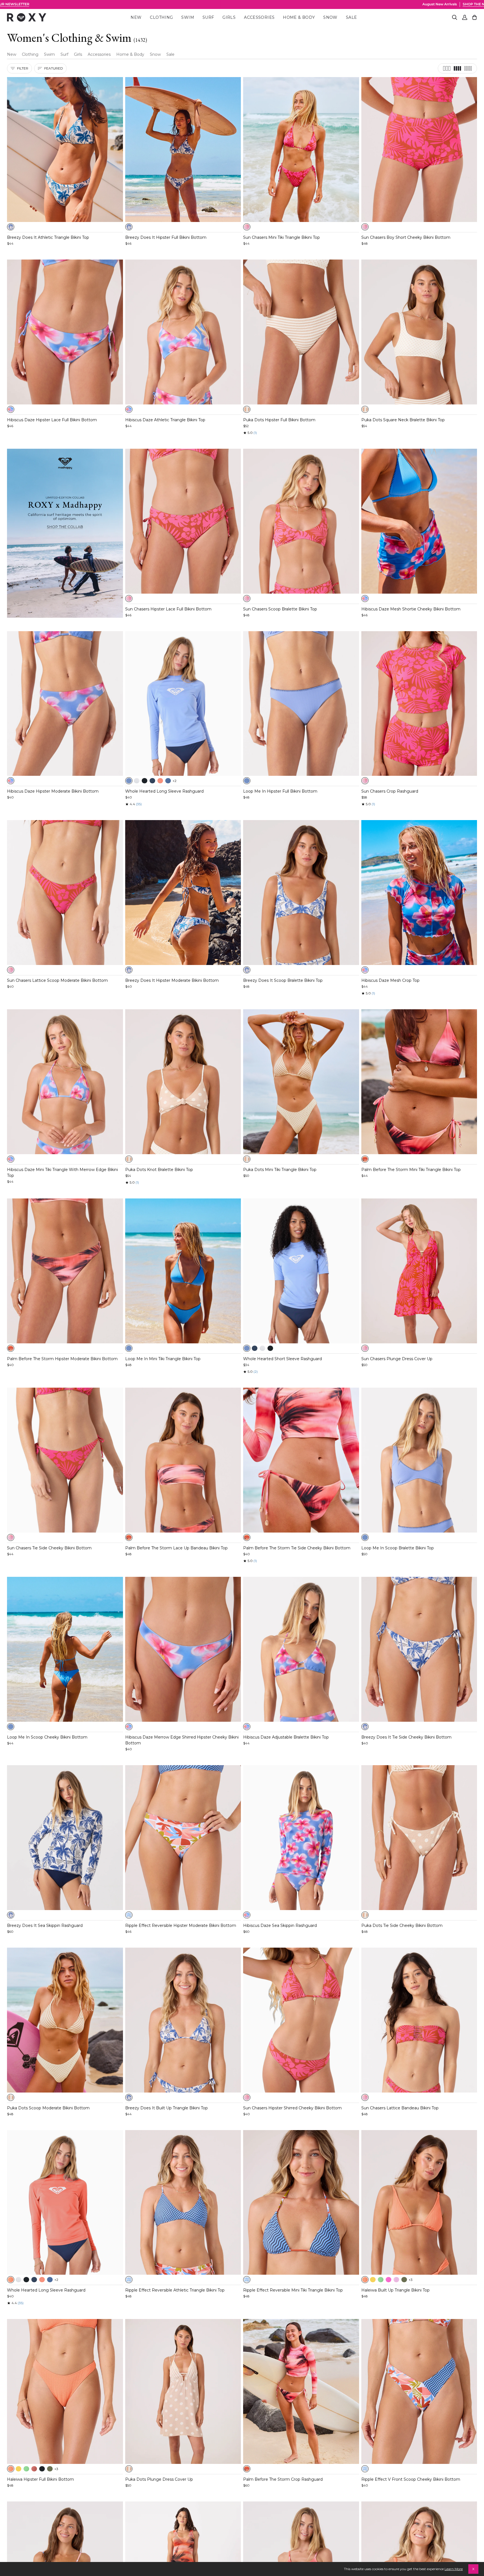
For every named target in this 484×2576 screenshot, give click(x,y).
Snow (155, 54)
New (12, 54)
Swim (49, 54)
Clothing (30, 54)
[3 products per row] (447, 68)
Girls (78, 54)
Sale (170, 54)
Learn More (454, 2569)
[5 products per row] (468, 68)
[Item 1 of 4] (65, 1082)
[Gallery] (65, 150)
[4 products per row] (457, 68)
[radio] (11, 227)
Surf (64, 54)
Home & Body (130, 54)
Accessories (99, 54)
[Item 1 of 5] (65, 150)
